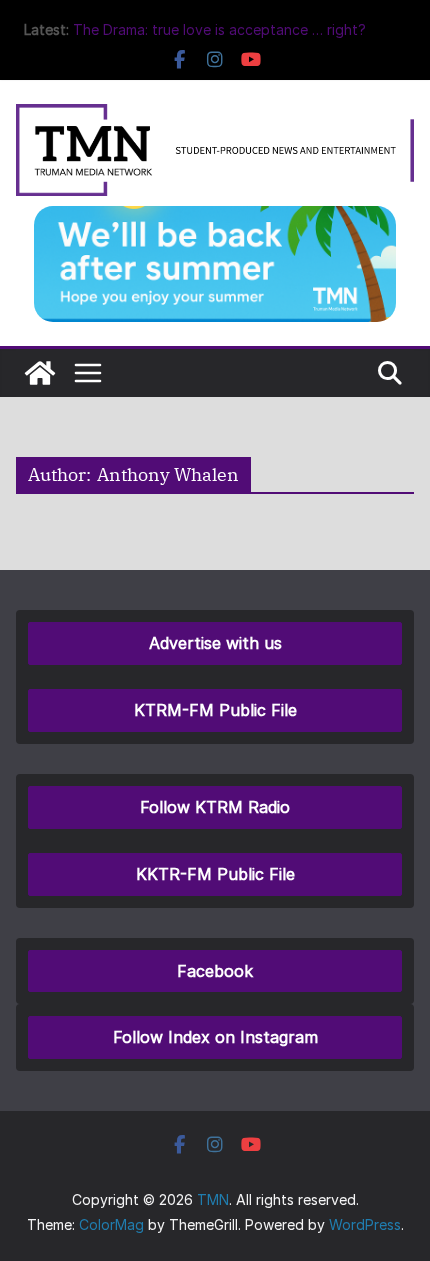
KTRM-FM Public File (215, 710)
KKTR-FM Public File (215, 874)
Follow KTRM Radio (215, 807)
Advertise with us (215, 643)
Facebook (215, 971)
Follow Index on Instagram (215, 1037)
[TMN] (40, 373)
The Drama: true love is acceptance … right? (219, 29)
